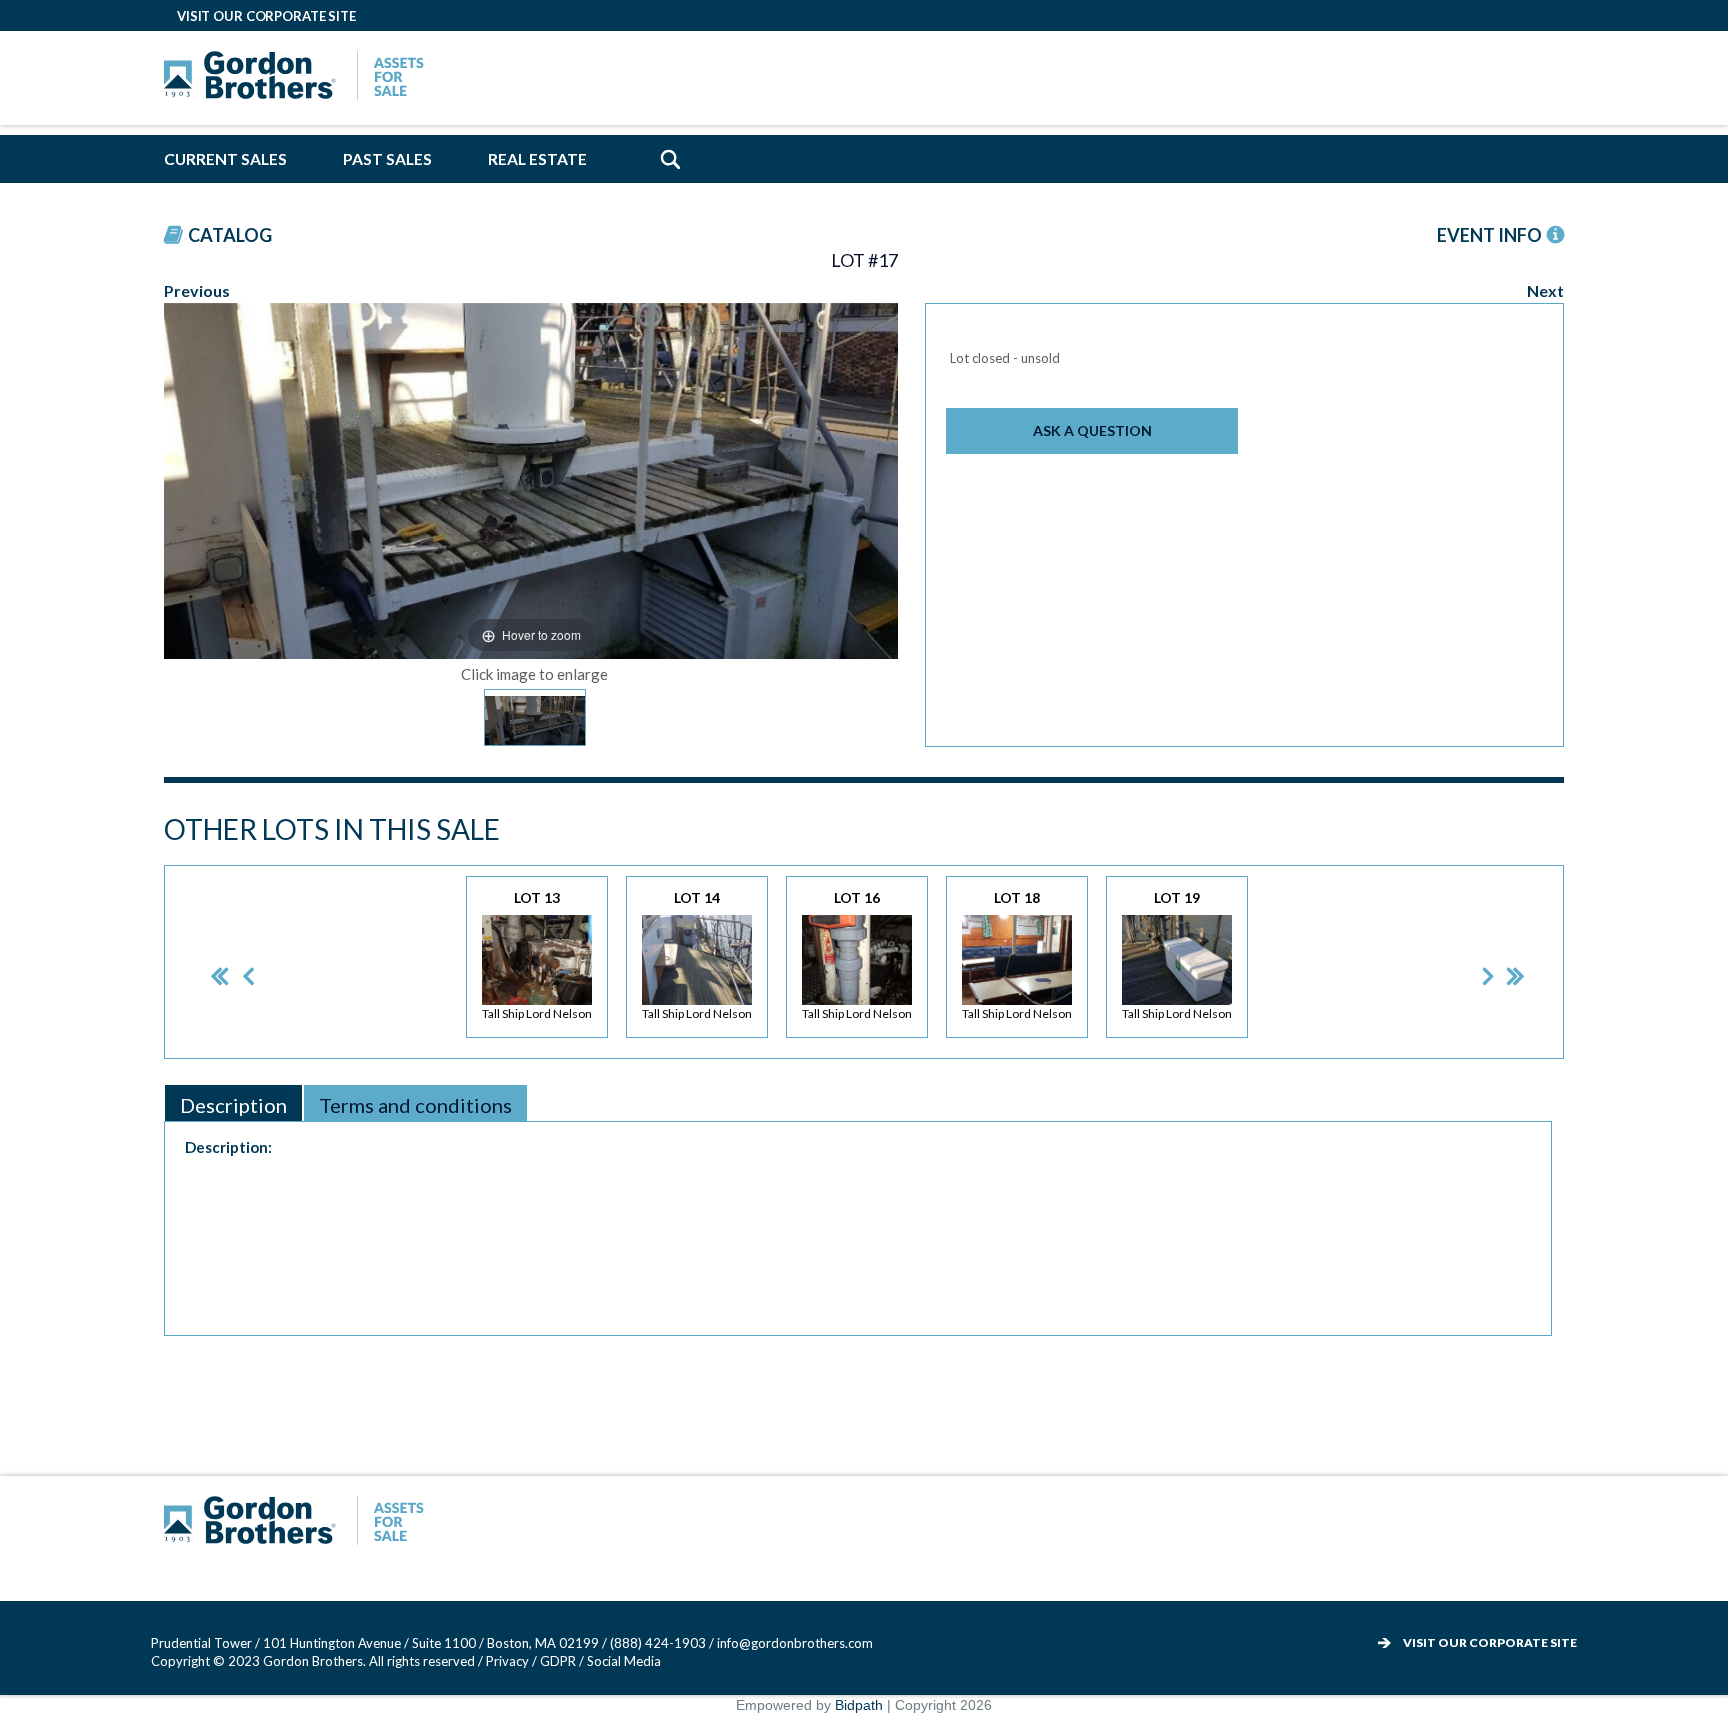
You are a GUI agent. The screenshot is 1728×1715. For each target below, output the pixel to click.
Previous (197, 290)
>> (1501, 962)
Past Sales (387, 159)
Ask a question (1092, 430)
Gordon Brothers (299, 78)
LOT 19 (1177, 955)
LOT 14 (697, 955)
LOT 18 (1017, 955)
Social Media (624, 1661)
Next (1545, 290)
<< (203, 962)
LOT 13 (537, 955)
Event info (1489, 235)
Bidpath (859, 1705)
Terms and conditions (415, 1105)
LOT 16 (857, 955)
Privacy (507, 1661)
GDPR (559, 1661)
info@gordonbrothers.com (795, 1643)
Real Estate (537, 159)
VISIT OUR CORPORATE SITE (266, 16)
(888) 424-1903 (658, 1643)
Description (233, 1105)
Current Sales (225, 159)
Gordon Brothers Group (299, 1523)
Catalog (230, 235)
